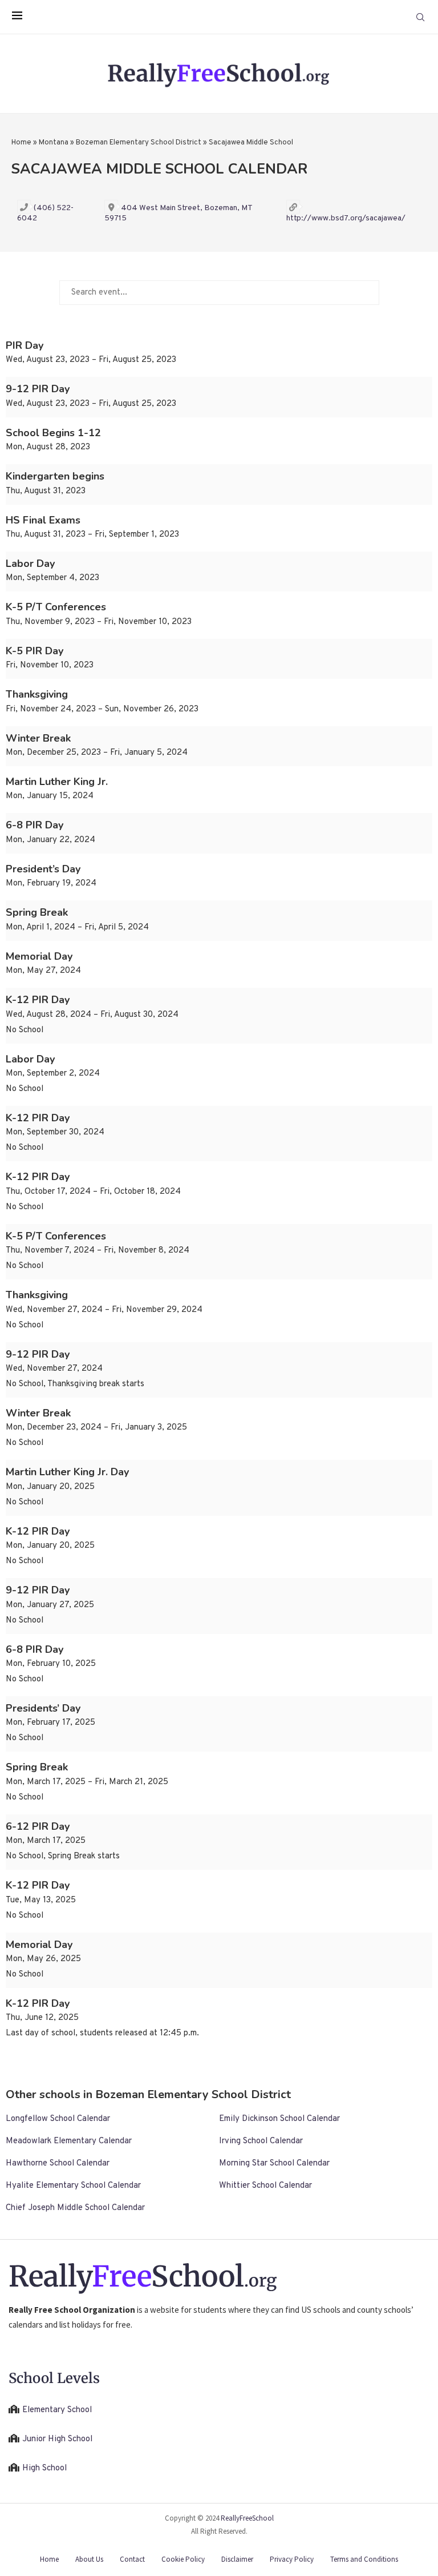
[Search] (420, 17)
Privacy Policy (292, 2559)
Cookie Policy (183, 2559)
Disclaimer (237, 2559)
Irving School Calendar (261, 2141)
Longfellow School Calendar (58, 2119)
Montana (54, 143)
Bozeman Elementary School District (139, 143)
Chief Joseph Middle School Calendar (75, 2208)
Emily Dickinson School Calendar (279, 2119)
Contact (132, 2559)
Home (21, 143)
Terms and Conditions (364, 2559)
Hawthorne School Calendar (58, 2164)
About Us (89, 2559)
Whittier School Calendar (265, 2186)
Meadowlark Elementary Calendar (69, 2141)
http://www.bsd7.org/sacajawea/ (346, 218)
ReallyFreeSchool (247, 2518)
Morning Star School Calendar (274, 2164)
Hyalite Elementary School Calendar (73, 2186)
